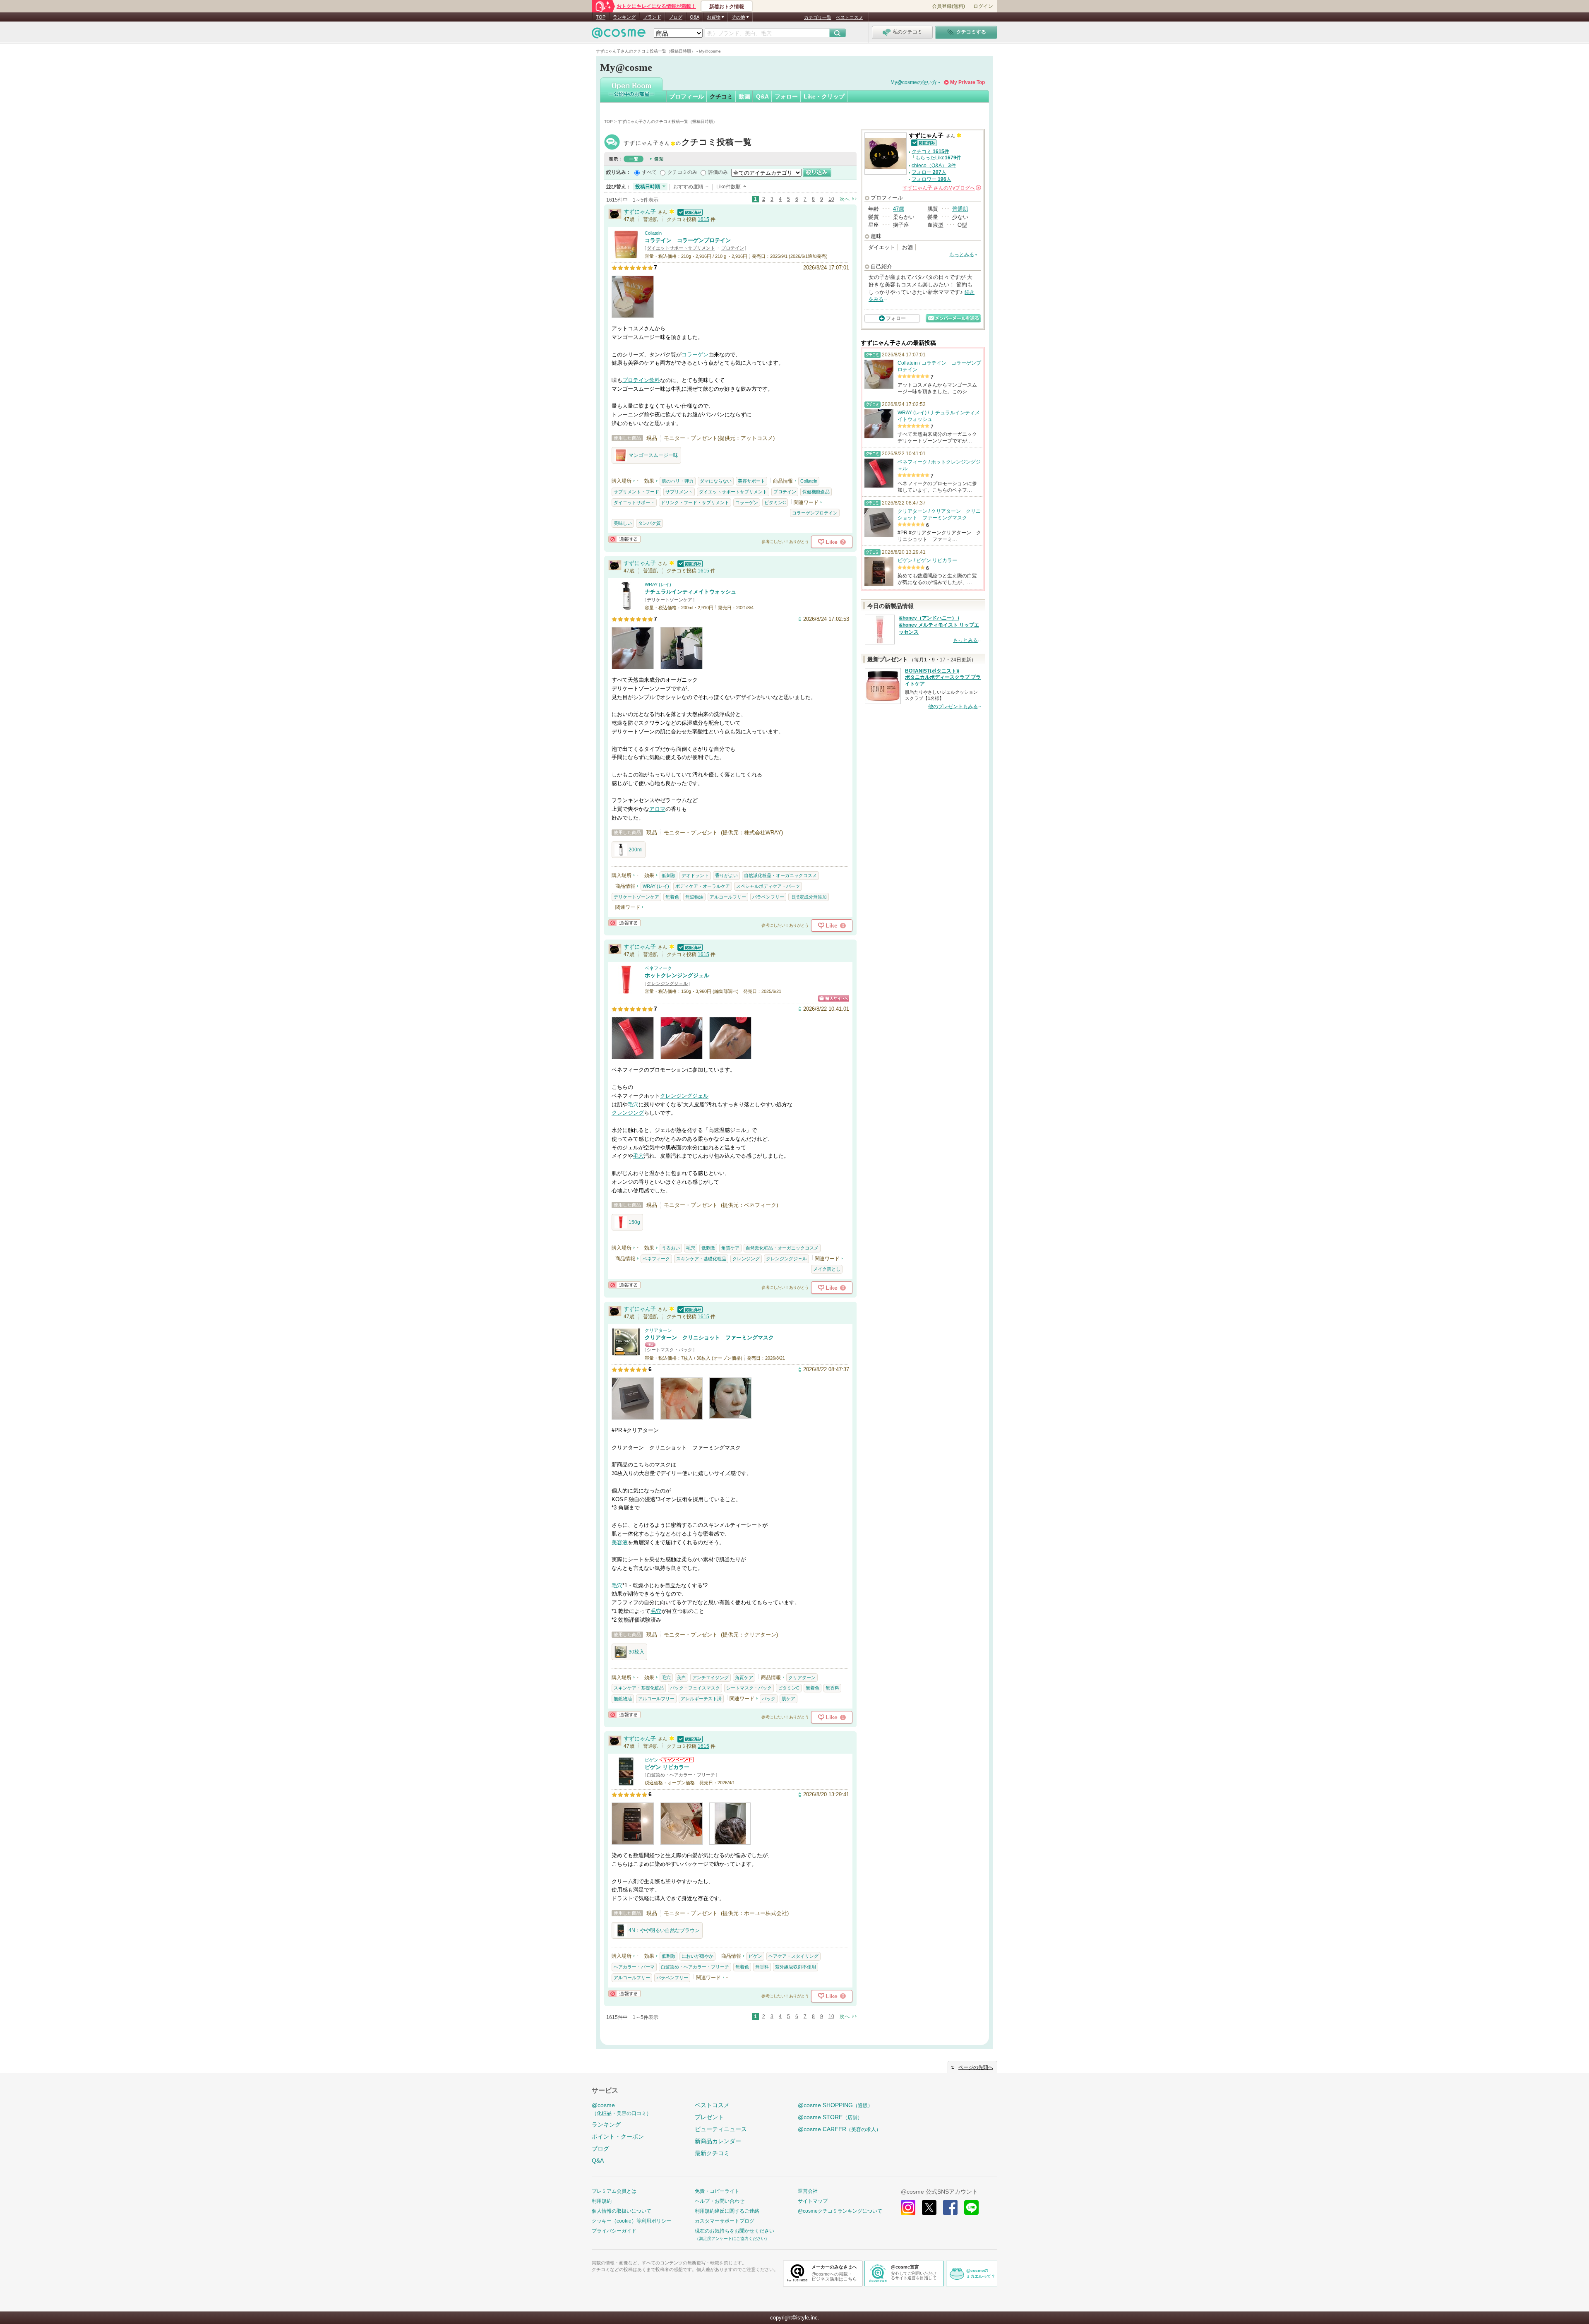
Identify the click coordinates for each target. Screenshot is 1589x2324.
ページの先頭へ (976, 2067)
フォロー (786, 96)
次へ (845, 199)
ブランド (652, 17)
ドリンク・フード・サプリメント (695, 502)
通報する (624, 539)
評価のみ (718, 172)
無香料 (832, 1688)
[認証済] (689, 212)
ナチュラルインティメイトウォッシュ (690, 592)
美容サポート (751, 481)
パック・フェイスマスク (695, 1688)
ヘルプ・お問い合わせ (720, 2201)
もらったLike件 (938, 158)
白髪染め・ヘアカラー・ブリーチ (681, 1775)
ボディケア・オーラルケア (703, 886)
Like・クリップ (824, 96)
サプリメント (679, 492)
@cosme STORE (830, 2117)
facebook (950, 2207)
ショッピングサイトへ (834, 999)
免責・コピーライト (717, 2191)
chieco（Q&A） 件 (934, 166)
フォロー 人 (929, 172)
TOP (601, 17)
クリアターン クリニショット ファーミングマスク (709, 1337)
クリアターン (658, 1330)
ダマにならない (716, 481)
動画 (744, 96)
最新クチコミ (712, 2153)
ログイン (983, 6)
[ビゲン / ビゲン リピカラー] (626, 1782)
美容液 (620, 1542)
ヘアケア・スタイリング (793, 1956)
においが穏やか (697, 1956)
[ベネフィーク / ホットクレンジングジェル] (626, 990)
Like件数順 (728, 187)
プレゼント (709, 2117)
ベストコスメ (850, 17)
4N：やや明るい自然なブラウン (664, 1930)
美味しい (623, 523)
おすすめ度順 (688, 187)
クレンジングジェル (667, 983)
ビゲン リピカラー (667, 1767)
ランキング (624, 17)
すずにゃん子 (688, 143)
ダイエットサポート (634, 502)
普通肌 (960, 209)
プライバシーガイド (614, 2231)
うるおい (671, 1248)
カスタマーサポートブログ (725, 2221)
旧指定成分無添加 (809, 897)
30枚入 (636, 1652)
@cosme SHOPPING (835, 2105)
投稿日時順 (648, 187)
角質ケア (730, 1248)
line (971, 2207)
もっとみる (962, 255)
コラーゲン (695, 354)
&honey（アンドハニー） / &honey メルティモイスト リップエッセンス (939, 625)
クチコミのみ (682, 172)
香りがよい (726, 875)
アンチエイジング (710, 1678)
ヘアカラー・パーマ (634, 1967)
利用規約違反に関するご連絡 (727, 2211)
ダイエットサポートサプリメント (681, 248)
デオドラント (695, 875)
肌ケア (788, 1699)
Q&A (695, 17)
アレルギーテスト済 (701, 1699)
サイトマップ (813, 2201)
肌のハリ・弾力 (678, 481)
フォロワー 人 (931, 179)
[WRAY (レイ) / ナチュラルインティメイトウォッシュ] (626, 607)
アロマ (657, 809)
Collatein (653, 233)
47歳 (899, 209)
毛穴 (633, 1104)
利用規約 (602, 2201)
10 (831, 199)
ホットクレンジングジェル (677, 975)
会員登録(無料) (948, 6)
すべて (649, 172)
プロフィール (686, 96)
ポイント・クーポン (618, 2137)
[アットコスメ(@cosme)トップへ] (619, 35)
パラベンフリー (768, 897)
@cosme (622, 2109)
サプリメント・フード (636, 492)
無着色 (672, 897)
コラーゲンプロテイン (815, 513)
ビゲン (652, 1760)
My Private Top (967, 82)
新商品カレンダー (718, 2141)
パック (769, 1699)
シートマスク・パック (670, 1350)
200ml (636, 850)
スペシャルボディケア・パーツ (768, 886)
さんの (941, 188)
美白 (682, 1678)
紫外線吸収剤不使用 (796, 1967)
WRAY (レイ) (658, 584)
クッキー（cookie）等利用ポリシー (631, 2221)
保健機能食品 (816, 492)
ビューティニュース (721, 2129)
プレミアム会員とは (614, 2191)
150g (634, 1222)
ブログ (676, 17)
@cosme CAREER (839, 2129)
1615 (703, 219)
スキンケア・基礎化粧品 (701, 1259)
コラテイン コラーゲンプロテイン (688, 240)
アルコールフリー (728, 897)
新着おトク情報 (727, 7)
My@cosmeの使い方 (914, 82)
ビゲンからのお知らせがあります (677, 1760)
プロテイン (733, 248)
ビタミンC (775, 502)
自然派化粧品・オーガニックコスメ (780, 875)
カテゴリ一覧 (818, 17)
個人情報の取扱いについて (622, 2211)
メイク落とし (827, 1269)
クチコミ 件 (930, 151)
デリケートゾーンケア (670, 600)
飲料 (655, 380)
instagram (908, 2207)
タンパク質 (649, 523)
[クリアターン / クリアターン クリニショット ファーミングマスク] (626, 1352)
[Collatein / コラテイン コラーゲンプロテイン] (626, 255)
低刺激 (668, 875)
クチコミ (721, 96)
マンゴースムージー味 (653, 455)
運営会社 (808, 2191)
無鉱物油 (694, 897)
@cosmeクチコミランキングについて (840, 2211)
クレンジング (628, 1113)
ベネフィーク (658, 968)
